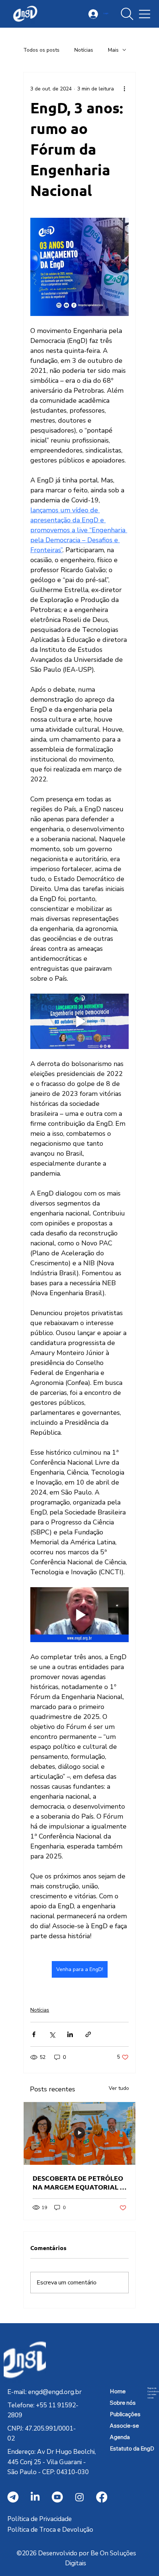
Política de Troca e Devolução (50, 2530)
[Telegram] (13, 2497)
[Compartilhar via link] (88, 2034)
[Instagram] (79, 2497)
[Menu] (145, 14)
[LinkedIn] (35, 2497)
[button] (127, 14)
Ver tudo (119, 2088)
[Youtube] (57, 2497)
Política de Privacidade (40, 2519)
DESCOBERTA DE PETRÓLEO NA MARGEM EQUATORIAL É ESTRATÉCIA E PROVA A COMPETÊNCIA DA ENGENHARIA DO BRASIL (78, 2183)
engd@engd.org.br (55, 2392)
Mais (113, 50)
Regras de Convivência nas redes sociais (153, 2393)
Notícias (84, 50)
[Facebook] (102, 2497)
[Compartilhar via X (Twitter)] (52, 2034)
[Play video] (79, 1021)
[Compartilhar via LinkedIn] (70, 2034)
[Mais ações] (124, 89)
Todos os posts (41, 50)
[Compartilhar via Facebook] (34, 2034)
